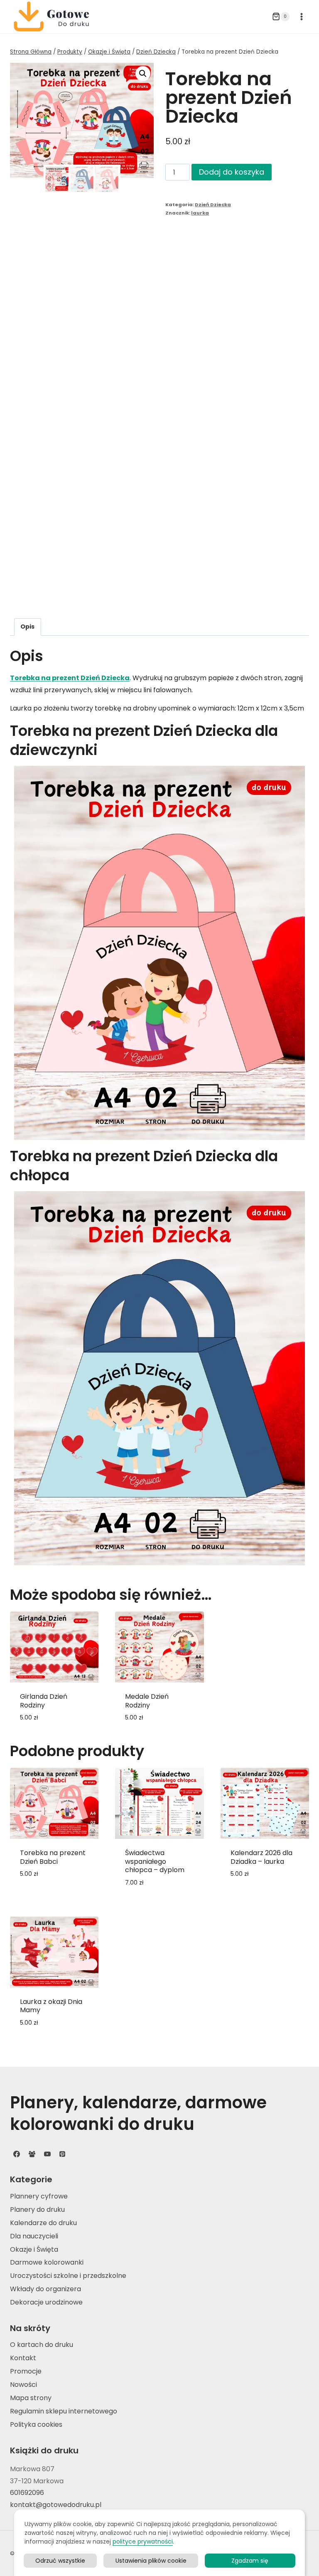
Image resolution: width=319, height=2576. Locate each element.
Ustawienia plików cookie (151, 2561)
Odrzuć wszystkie (60, 2561)
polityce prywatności (143, 2541)
